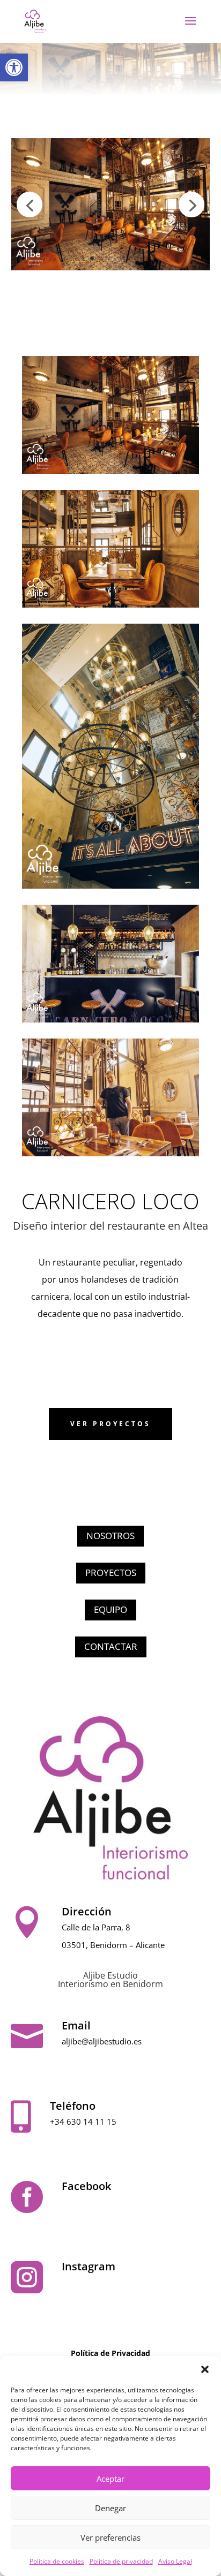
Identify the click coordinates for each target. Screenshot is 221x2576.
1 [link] (83, 258)
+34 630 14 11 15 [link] (83, 2122)
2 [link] (92, 258)
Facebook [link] (86, 2186)
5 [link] (119, 258)
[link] (14, 67)
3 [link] (101, 258)
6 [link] (128, 258)
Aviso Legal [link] (175, 2561)
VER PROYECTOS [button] (110, 1424)
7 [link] (138, 258)
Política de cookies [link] (57, 2561)
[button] (205, 2369)
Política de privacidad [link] (121, 2561)
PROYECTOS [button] (111, 1573)
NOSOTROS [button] (110, 1536)
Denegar (110, 2508)
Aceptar (110, 2479)
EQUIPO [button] (110, 1609)
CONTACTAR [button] (111, 1646)
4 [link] (110, 258)
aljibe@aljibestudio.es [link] (102, 2041)
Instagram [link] (89, 2266)
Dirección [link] (87, 1911)
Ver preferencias (110, 2537)
